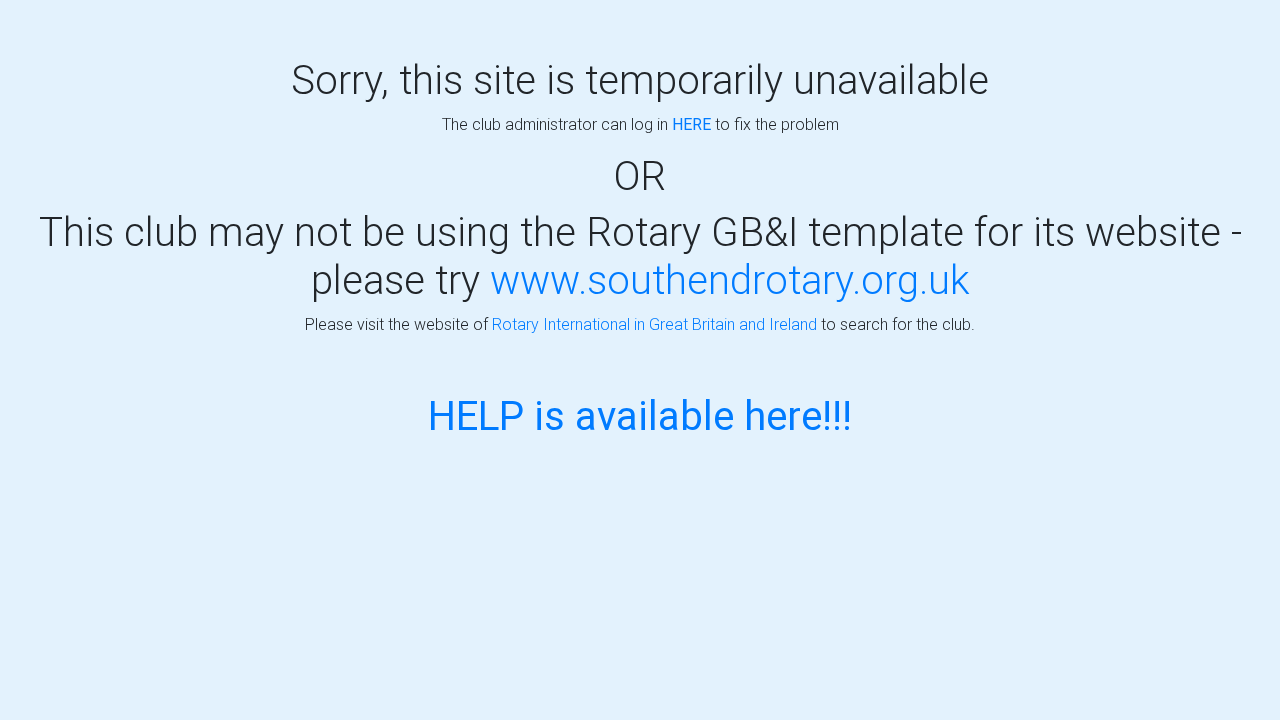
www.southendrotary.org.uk (730, 279)
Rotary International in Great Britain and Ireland (654, 324)
